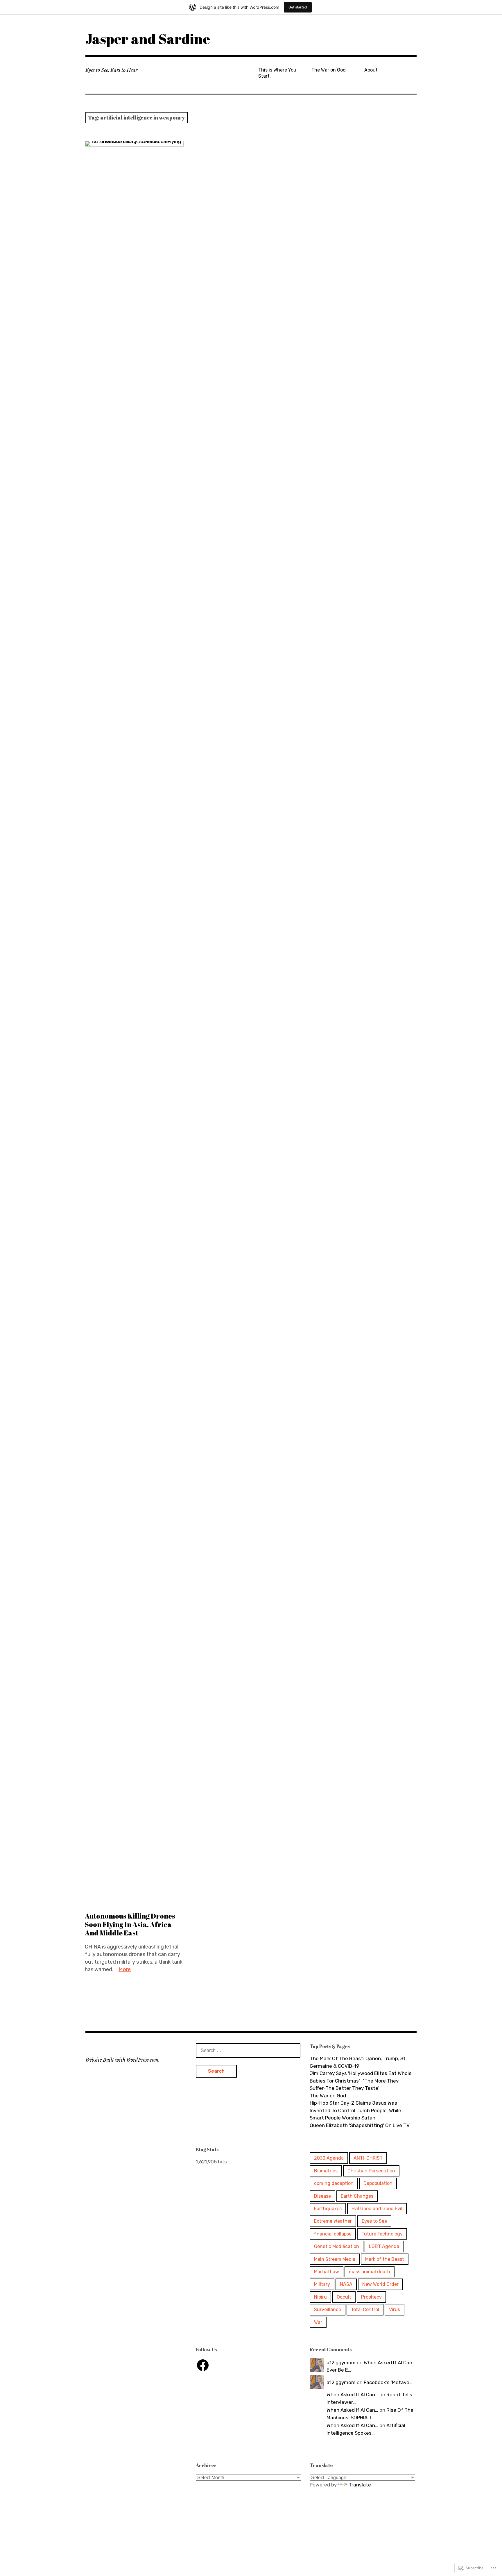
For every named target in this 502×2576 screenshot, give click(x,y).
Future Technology (382, 2234)
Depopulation (378, 2183)
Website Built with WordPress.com (122, 2060)
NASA (346, 2284)
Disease (322, 2196)
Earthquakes (328, 2209)
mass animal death (370, 2272)
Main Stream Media (335, 2259)
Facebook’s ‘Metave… (388, 2382)
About (371, 70)
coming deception (334, 2183)
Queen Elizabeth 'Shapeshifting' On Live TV (360, 2125)
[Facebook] (203, 2365)
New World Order (380, 2284)
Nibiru (320, 2297)
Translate (360, 2485)
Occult (344, 2297)
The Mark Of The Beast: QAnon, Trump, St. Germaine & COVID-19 (358, 2062)
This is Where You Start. (277, 73)
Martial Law (327, 2272)
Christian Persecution (371, 2171)
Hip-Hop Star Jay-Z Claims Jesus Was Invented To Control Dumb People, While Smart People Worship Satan (355, 2110)
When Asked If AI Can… (352, 2395)
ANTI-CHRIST (368, 2158)
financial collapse (333, 2234)
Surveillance (328, 2310)
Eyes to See (374, 2221)
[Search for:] (248, 2050)
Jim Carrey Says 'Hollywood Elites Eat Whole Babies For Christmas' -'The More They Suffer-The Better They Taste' (361, 2081)
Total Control (365, 2310)
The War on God (329, 70)
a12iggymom (341, 2363)
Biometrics (326, 2171)
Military (322, 2284)
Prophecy (371, 2297)
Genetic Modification (337, 2246)
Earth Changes (357, 2196)
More (125, 1969)
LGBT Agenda (384, 2246)
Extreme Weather (333, 2221)
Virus (395, 2310)
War (318, 2322)
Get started (298, 7)
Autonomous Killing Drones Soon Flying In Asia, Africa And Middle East (130, 1924)
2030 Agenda (329, 2158)
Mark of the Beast (385, 2259)
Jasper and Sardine (148, 39)
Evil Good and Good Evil (377, 2209)
